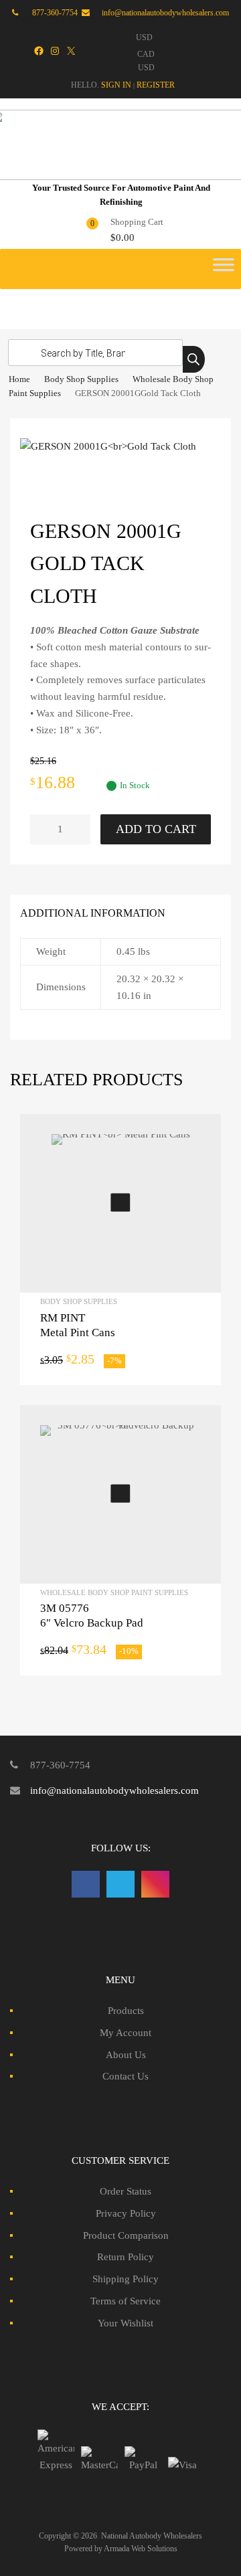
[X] (71, 51)
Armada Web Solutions (141, 2549)
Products (126, 2011)
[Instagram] (55, 51)
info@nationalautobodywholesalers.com (114, 1790)
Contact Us (126, 2076)
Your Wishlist (126, 2323)
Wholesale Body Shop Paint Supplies (114, 1592)
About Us (126, 2055)
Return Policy (126, 2257)
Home (19, 379)
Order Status (126, 2191)
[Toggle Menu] (224, 269)
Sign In (116, 85)
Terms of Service (126, 2301)
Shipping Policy (126, 2279)
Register (156, 85)
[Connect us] (86, 1884)
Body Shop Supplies (81, 379)
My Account (126, 2033)
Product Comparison (126, 2235)
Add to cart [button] (120, 1203)
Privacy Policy (126, 2213)
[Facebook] (39, 51)
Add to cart (156, 829)
